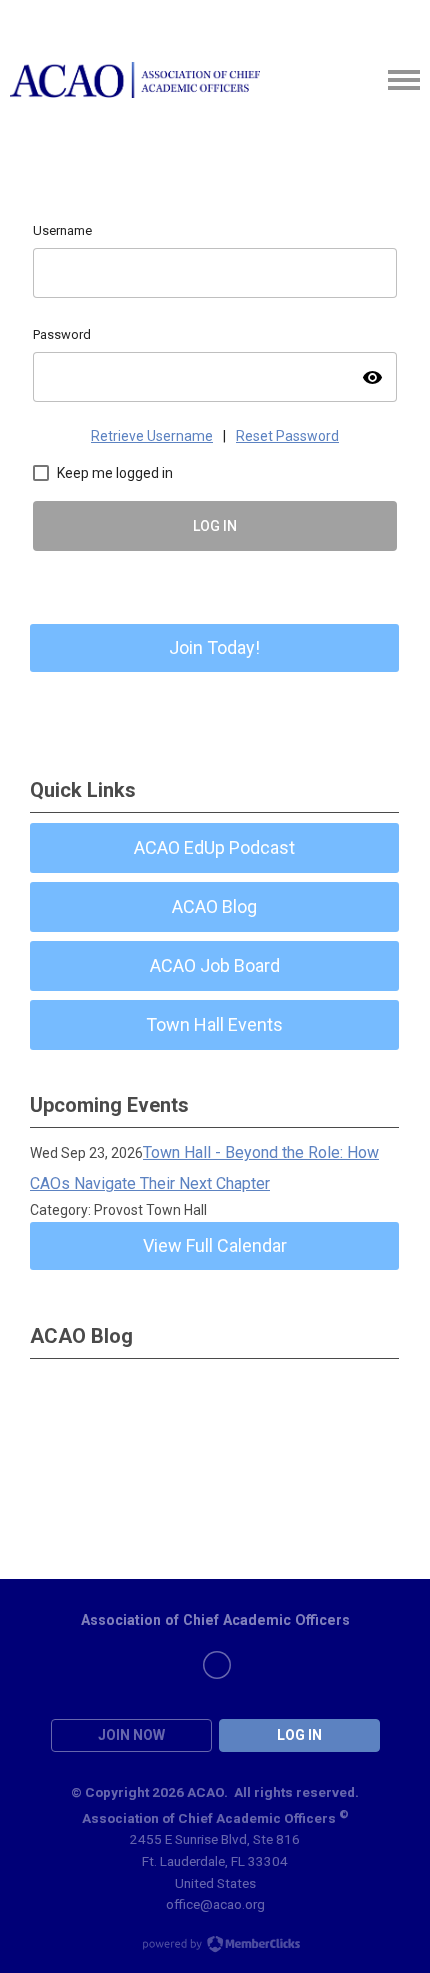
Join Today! (214, 647)
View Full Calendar (215, 1245)
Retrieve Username (152, 436)
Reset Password (287, 436)
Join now (131, 1735)
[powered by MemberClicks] (215, 1946)
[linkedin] (217, 1665)
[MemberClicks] (135, 80)
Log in (299, 1735)
